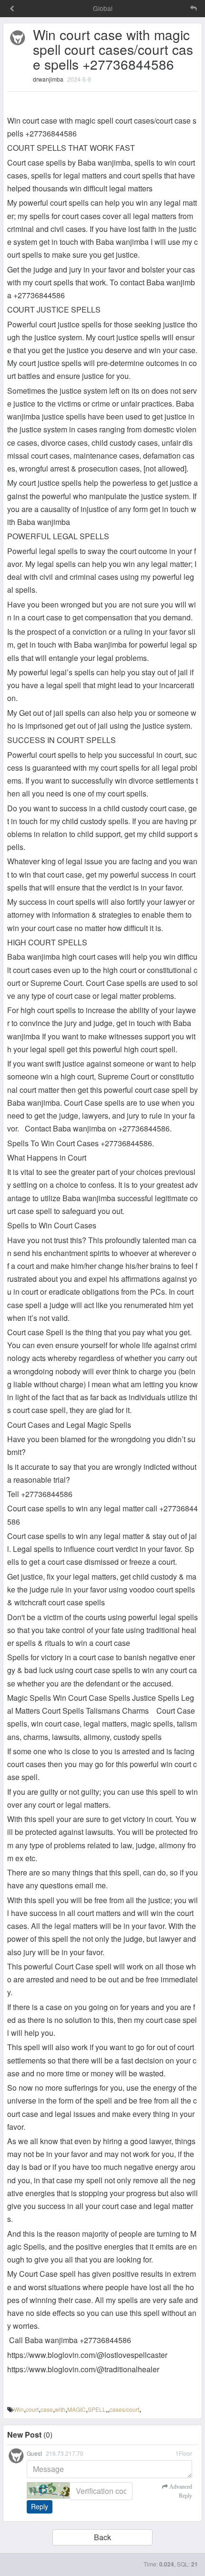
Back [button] (102, 2537)
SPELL (97, 2409)
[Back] (12, 9)
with (60, 2409)
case (47, 2409)
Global (103, 8)
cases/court (124, 2409)
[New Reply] (174, 8)
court (32, 2409)
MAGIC (77, 2409)
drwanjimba (48, 79)
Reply (40, 2506)
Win (19, 2409)
